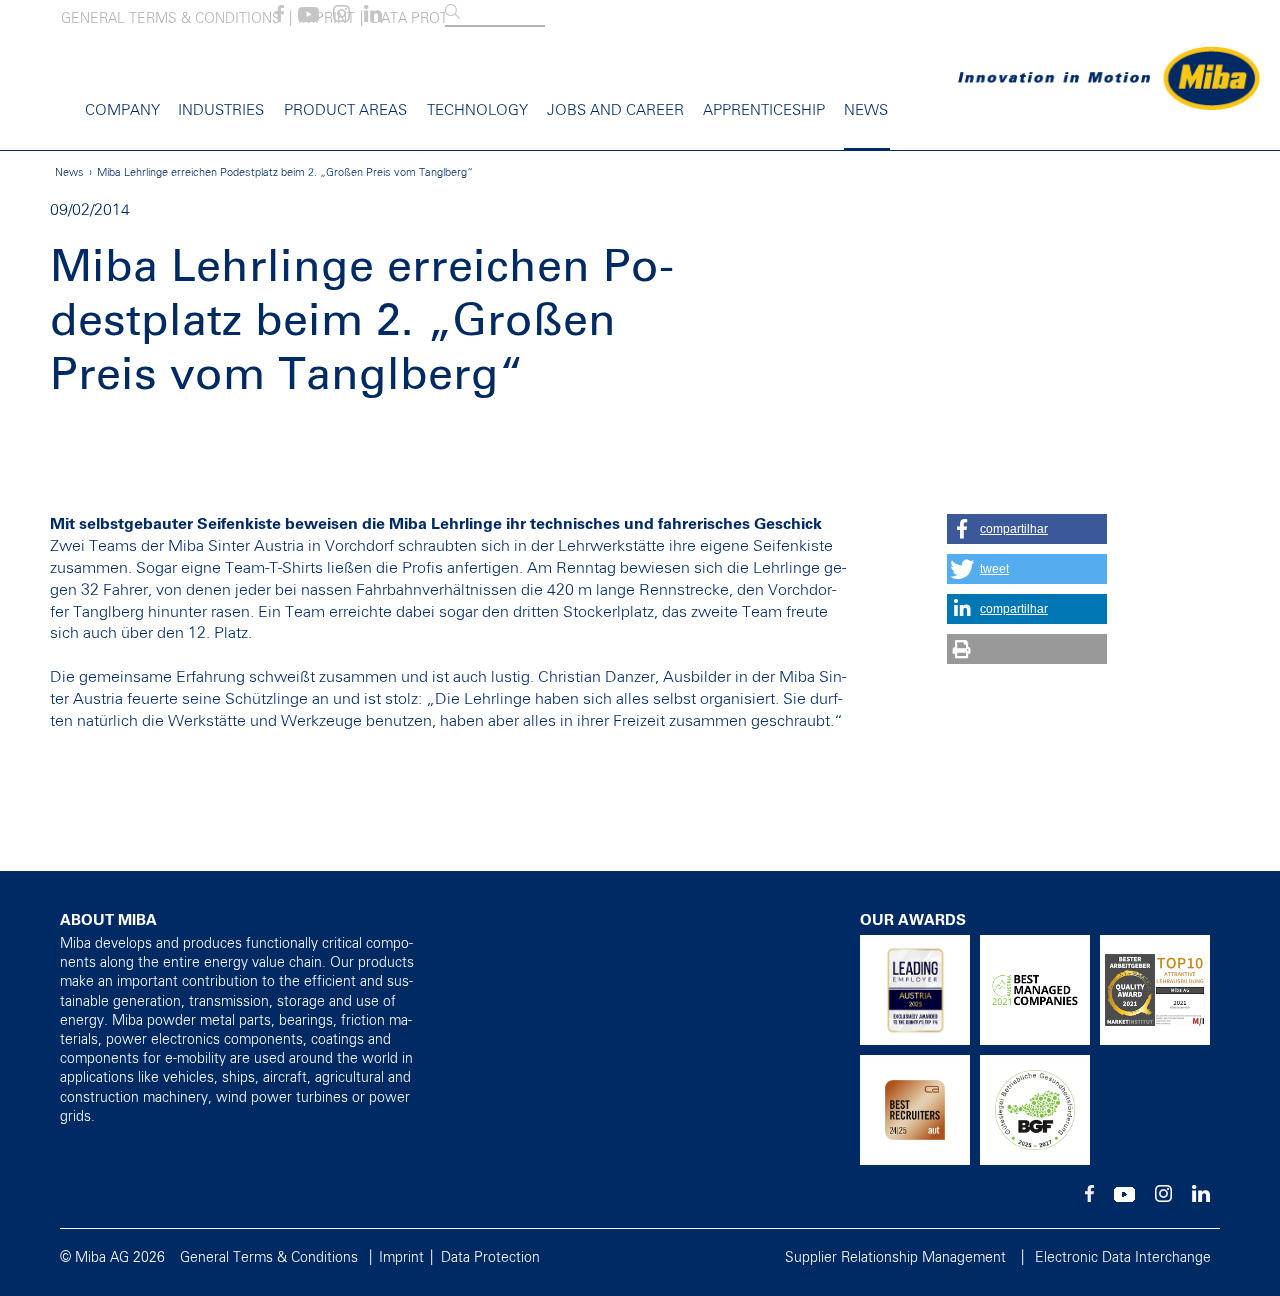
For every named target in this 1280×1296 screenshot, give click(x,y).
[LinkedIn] (373, 18)
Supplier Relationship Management (895, 1258)
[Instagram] (341, 18)
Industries (221, 110)
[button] (1027, 529)
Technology (477, 110)
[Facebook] (279, 18)
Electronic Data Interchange (1123, 1258)
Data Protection (490, 1258)
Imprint (401, 1258)
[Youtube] (308, 18)
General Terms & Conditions (171, 19)
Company (122, 110)
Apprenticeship (764, 110)
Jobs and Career (615, 110)
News (866, 110)
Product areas (345, 110)
